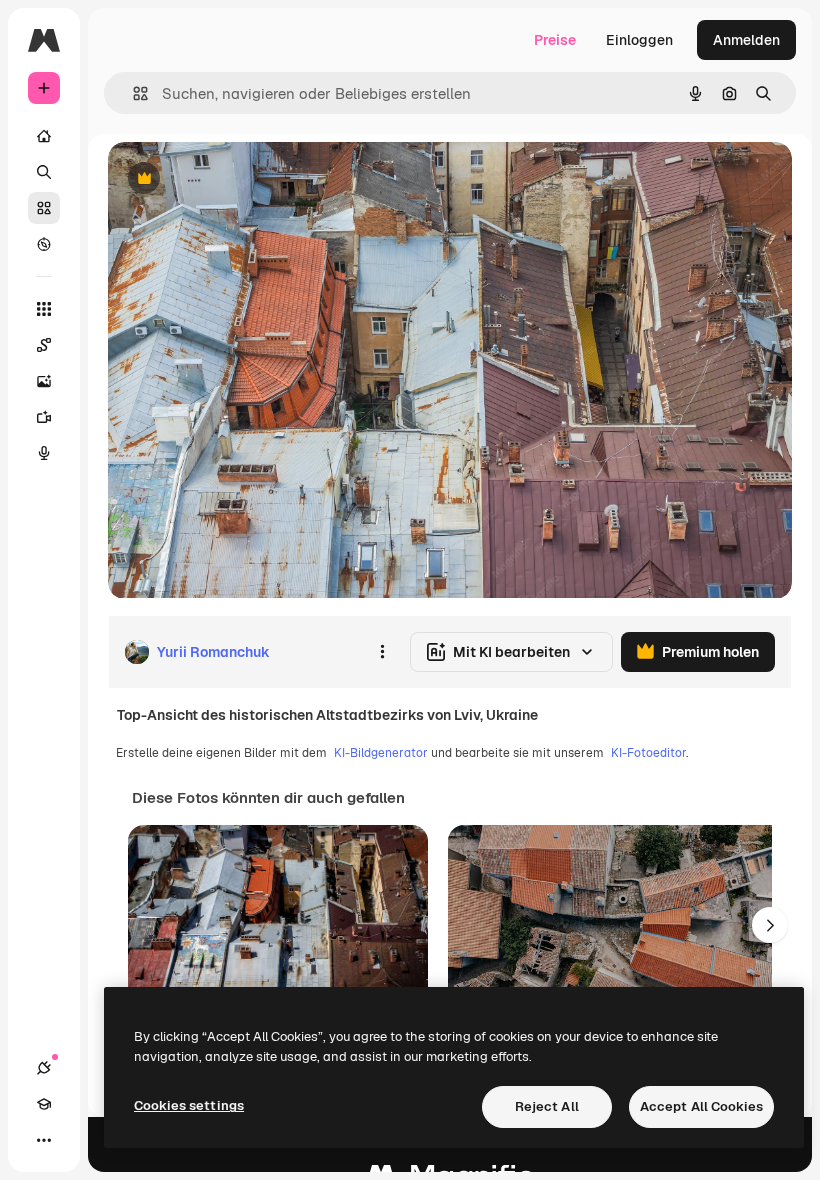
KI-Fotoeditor (648, 753)
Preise (555, 40)
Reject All (547, 1106)
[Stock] (44, 208)
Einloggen (639, 40)
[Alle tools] (44, 309)
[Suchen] (44, 172)
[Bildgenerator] (44, 381)
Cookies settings (189, 1105)
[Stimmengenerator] (44, 453)
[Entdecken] (44, 244)
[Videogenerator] (44, 417)
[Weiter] (770, 925)
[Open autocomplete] (132, 93)
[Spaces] (44, 345)
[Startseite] (44, 136)
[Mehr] (44, 1140)
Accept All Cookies (701, 1106)
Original (236, 179)
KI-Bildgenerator (381, 753)
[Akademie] (44, 1104)
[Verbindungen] (44, 1068)
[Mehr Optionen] (382, 652)
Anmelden (746, 40)
